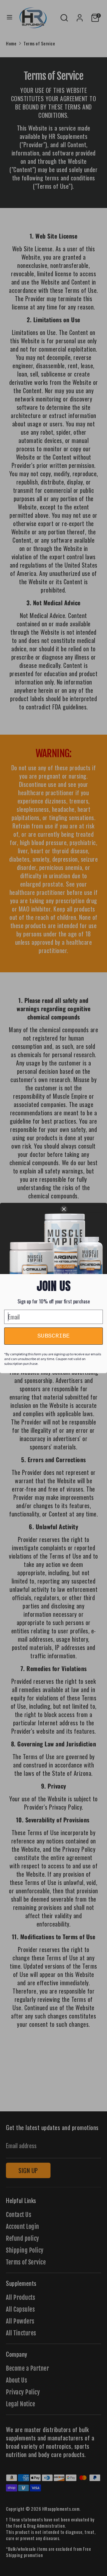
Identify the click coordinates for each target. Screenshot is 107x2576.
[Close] (82, 1209)
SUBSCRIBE (53, 1336)
